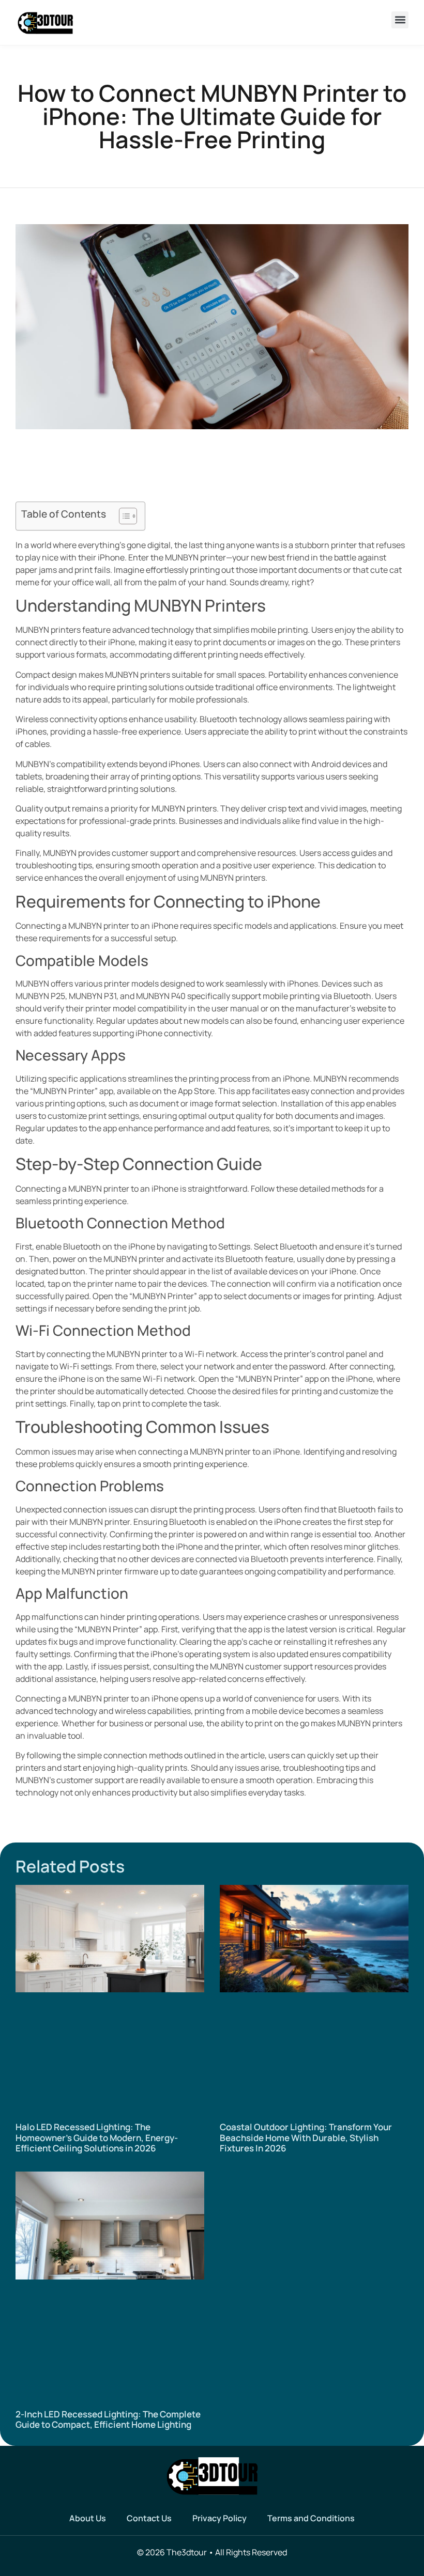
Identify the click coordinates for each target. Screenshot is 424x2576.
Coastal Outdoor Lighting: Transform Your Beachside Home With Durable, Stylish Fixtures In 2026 (306, 2137)
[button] (400, 20)
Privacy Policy (219, 2518)
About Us (88, 2518)
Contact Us (149, 2518)
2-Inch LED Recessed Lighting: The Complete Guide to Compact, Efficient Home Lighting (108, 2419)
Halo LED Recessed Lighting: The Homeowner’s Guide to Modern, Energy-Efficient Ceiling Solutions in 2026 (97, 2137)
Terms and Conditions (311, 2518)
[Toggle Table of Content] (123, 516)
